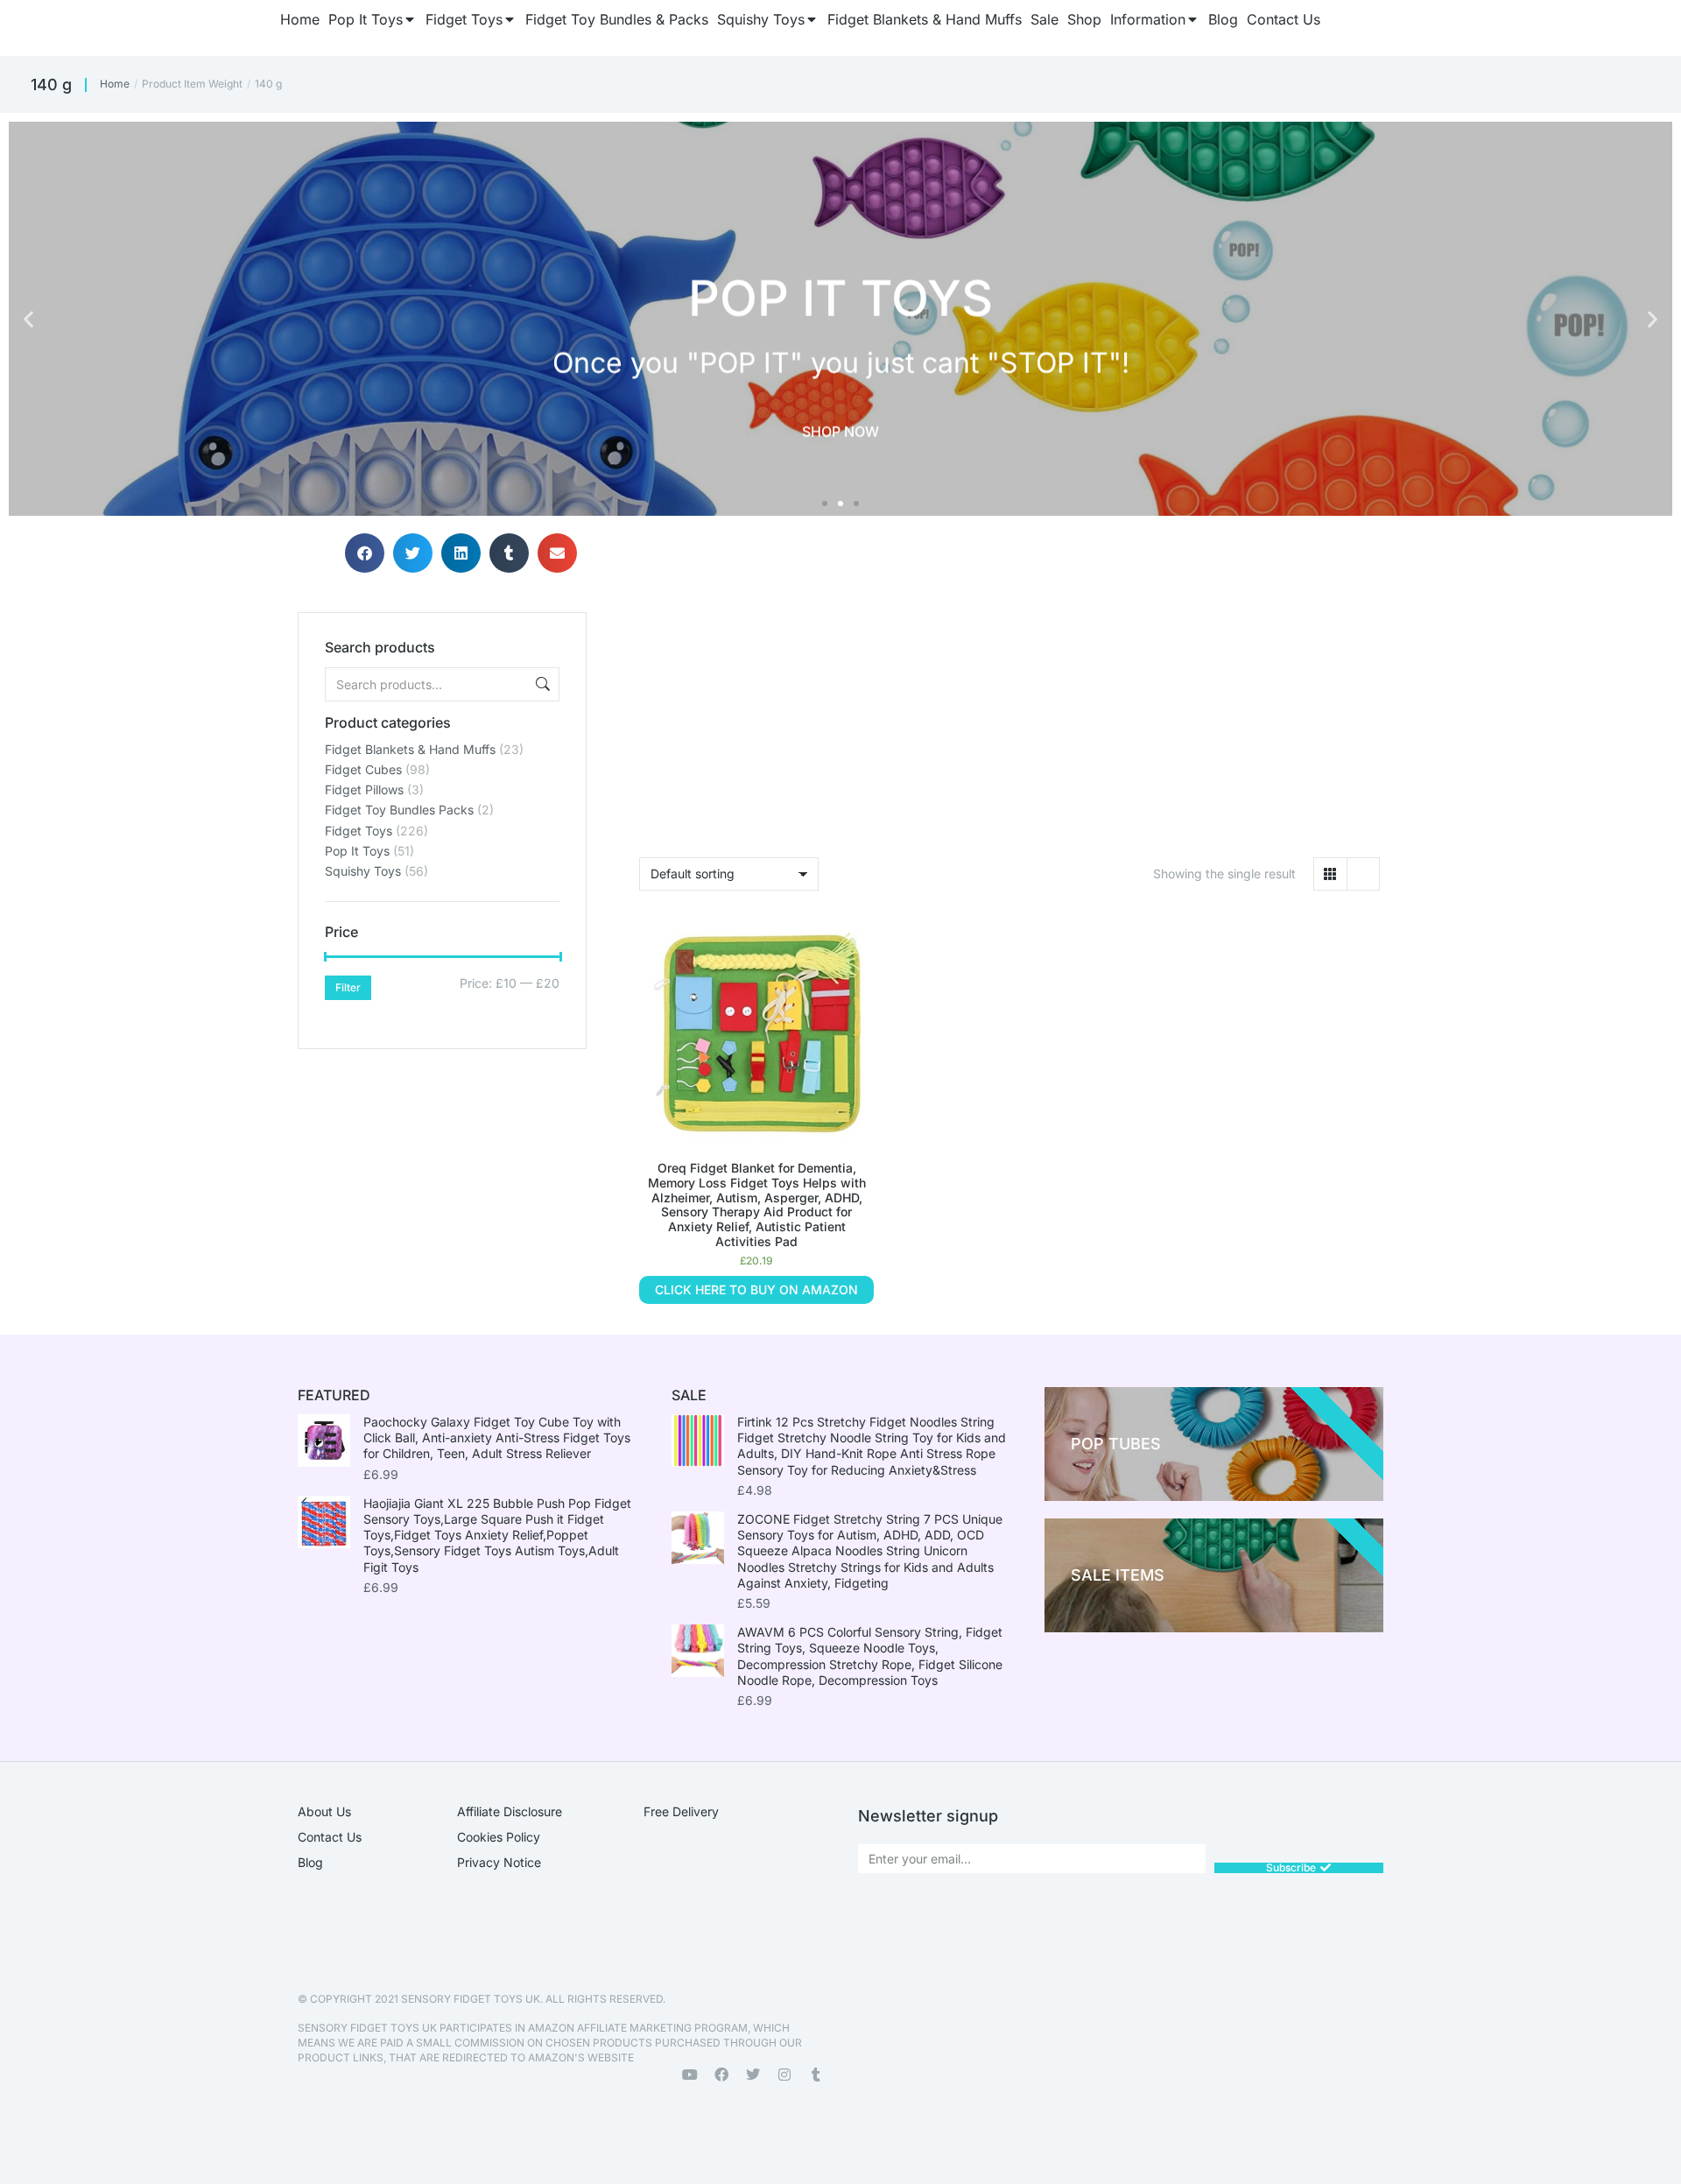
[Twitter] (753, 2075)
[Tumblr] (816, 2075)
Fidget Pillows (364, 789)
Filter (348, 987)
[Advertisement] (442, 1159)
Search (541, 684)
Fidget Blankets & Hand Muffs (410, 749)
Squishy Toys (363, 871)
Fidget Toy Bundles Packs (399, 810)
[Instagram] (784, 2075)
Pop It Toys (357, 851)
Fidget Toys (359, 831)
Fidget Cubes (363, 769)
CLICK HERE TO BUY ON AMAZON (756, 1289)
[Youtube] (690, 2075)
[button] (28, 319)
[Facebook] (721, 2075)
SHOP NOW (840, 432)
